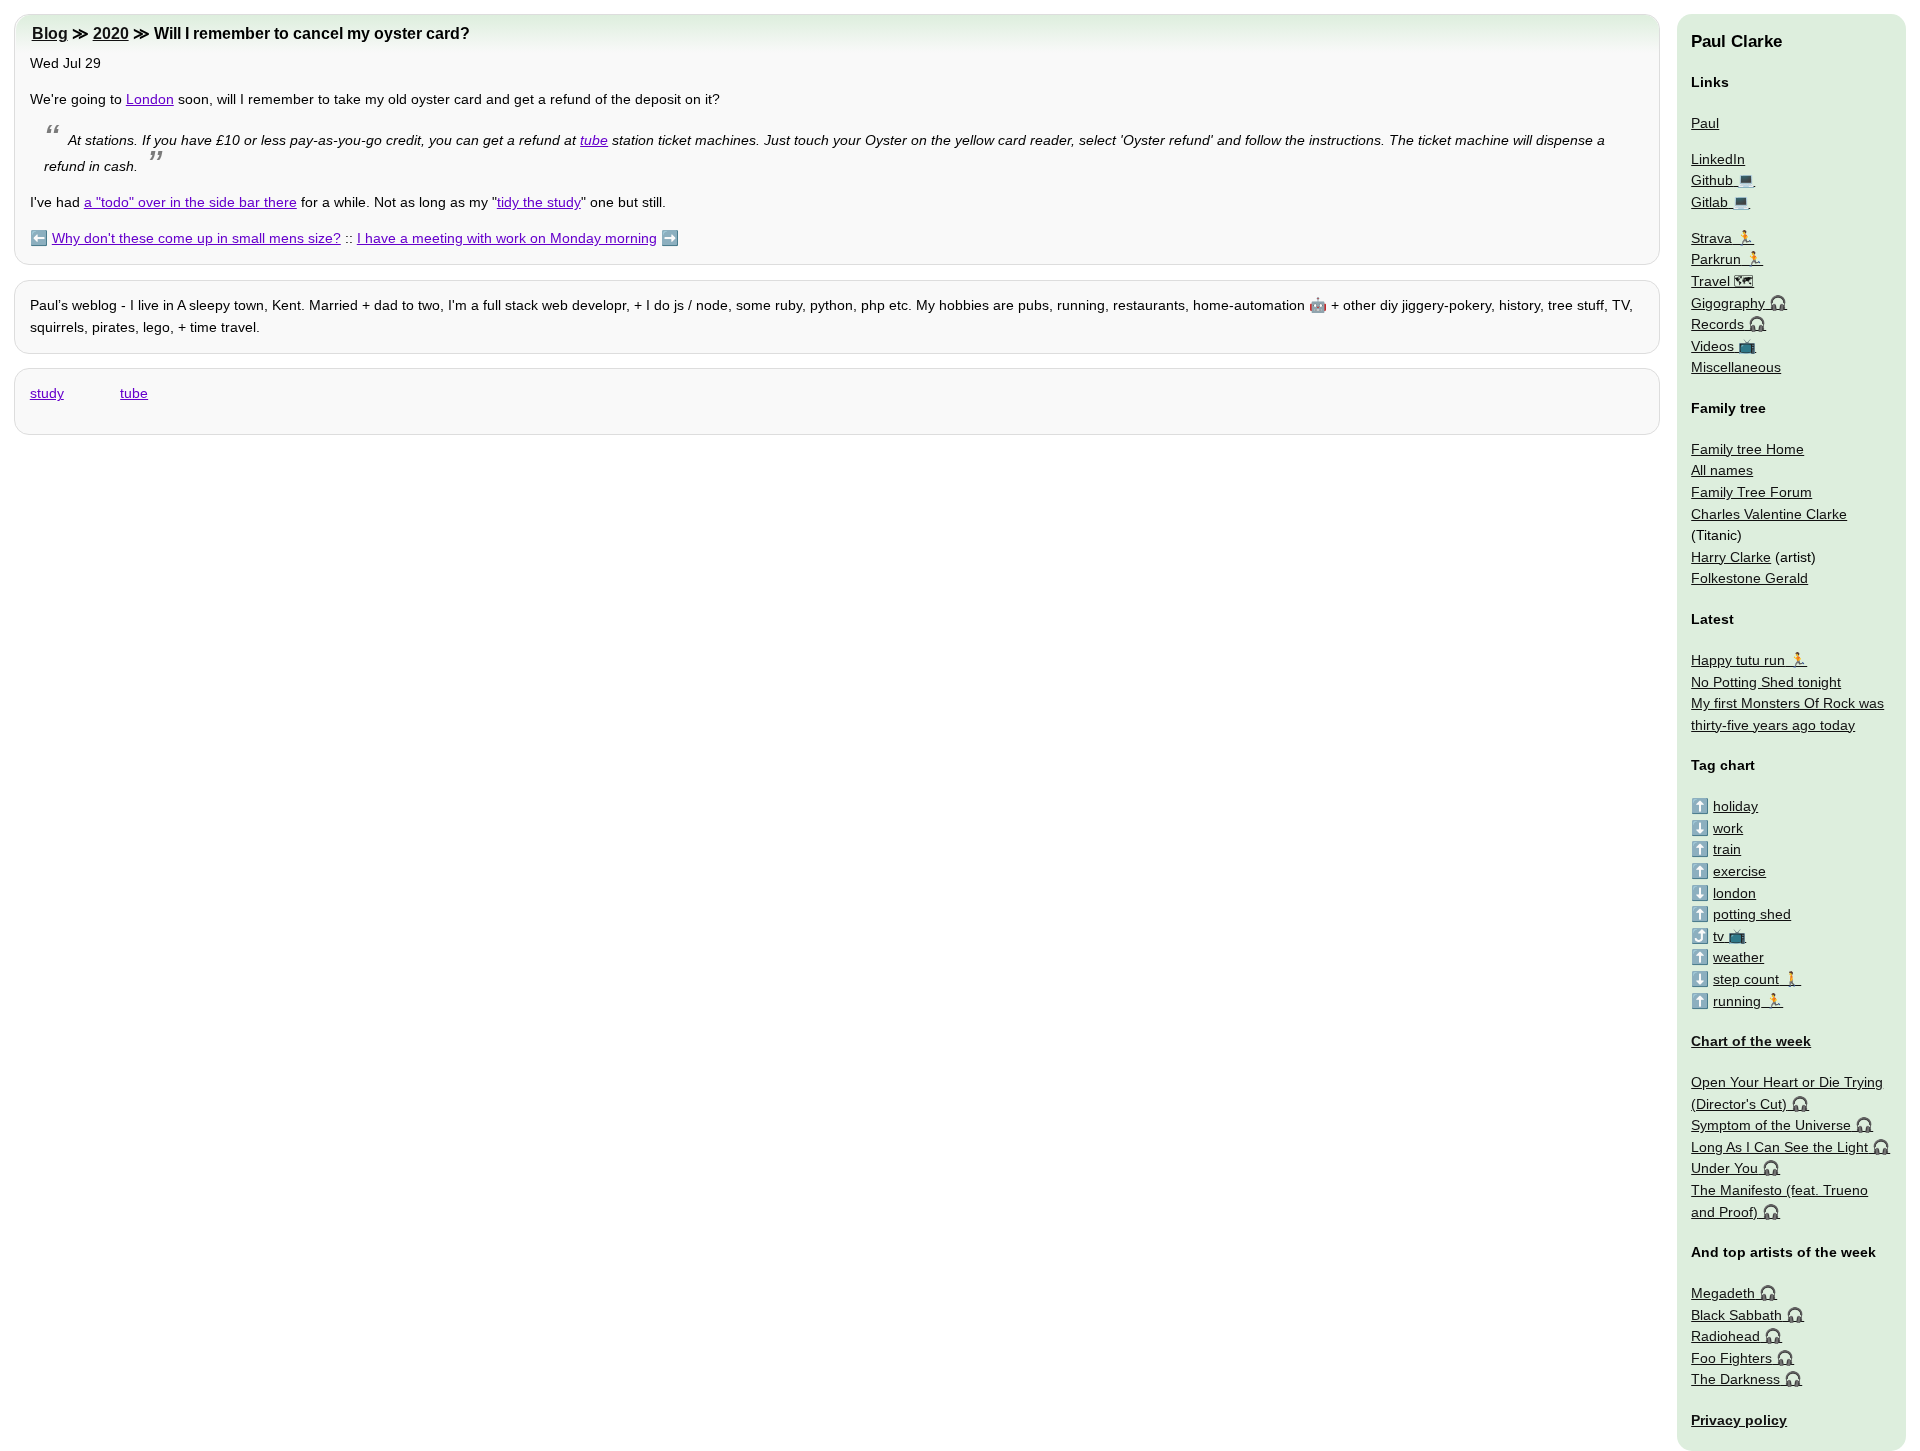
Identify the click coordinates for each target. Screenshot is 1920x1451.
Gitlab (1709, 202)
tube (594, 140)
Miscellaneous (1736, 367)
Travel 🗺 (1722, 281)
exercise (1739, 871)
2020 (111, 33)
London (150, 99)
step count (1746, 979)
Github (1712, 180)
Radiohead (1725, 1336)
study (47, 393)
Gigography (1728, 303)
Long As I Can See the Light (1779, 1147)
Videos (1712, 346)
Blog (50, 33)
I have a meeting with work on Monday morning (507, 238)
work (1728, 828)
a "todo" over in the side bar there (190, 202)
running (1737, 1001)
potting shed (1752, 914)
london (1734, 893)
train (1727, 849)
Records (1717, 324)
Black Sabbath (1736, 1315)
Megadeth (1723, 1293)
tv (1718, 936)
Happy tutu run (1738, 660)
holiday (1735, 806)
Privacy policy (1739, 1420)
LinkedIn (1718, 159)
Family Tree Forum (1751, 492)
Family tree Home (1747, 449)
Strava (1711, 238)
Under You (1724, 1168)
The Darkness (1735, 1379)
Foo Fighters (1731, 1358)
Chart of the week (1751, 1041)
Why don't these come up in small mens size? (196, 238)
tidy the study (539, 202)
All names (1722, 470)
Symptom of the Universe (1771, 1125)
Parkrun (1716, 259)
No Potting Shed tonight (1766, 682)
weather (1738, 957)
